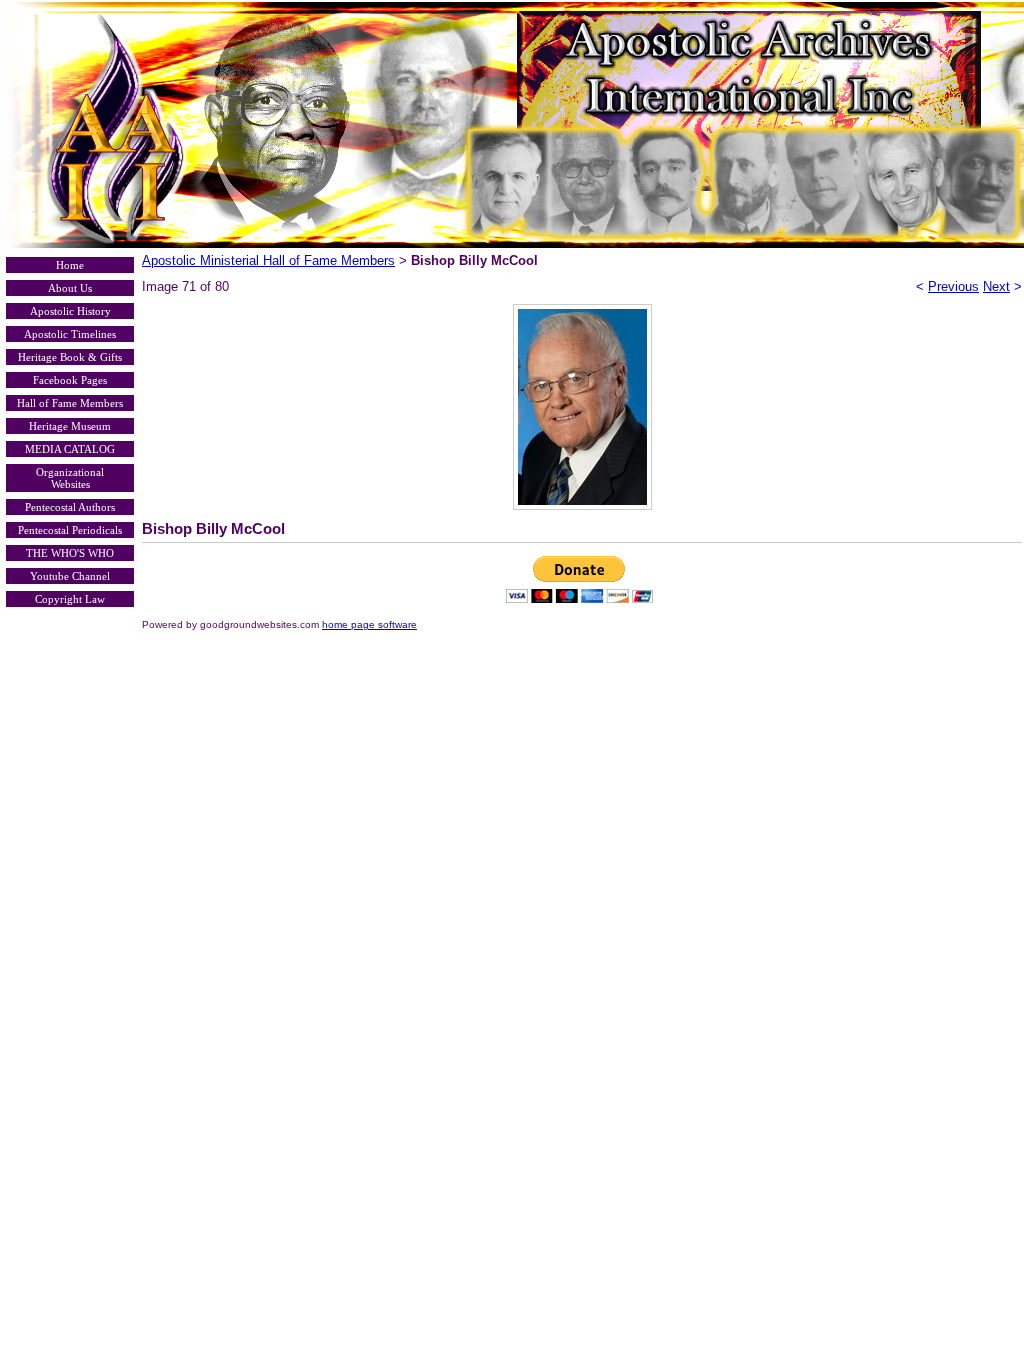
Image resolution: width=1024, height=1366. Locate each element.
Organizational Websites (70, 478)
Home (70, 265)
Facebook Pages (70, 380)
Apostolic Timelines (70, 334)
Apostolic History (70, 311)
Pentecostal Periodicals (70, 530)
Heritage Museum (70, 426)
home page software (369, 624)
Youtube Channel (70, 576)
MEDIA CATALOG (70, 449)
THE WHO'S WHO (70, 553)
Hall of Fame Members (70, 403)
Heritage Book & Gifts (70, 357)
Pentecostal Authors (70, 507)
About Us (70, 288)
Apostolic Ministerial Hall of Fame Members (268, 260)
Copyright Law (70, 599)
